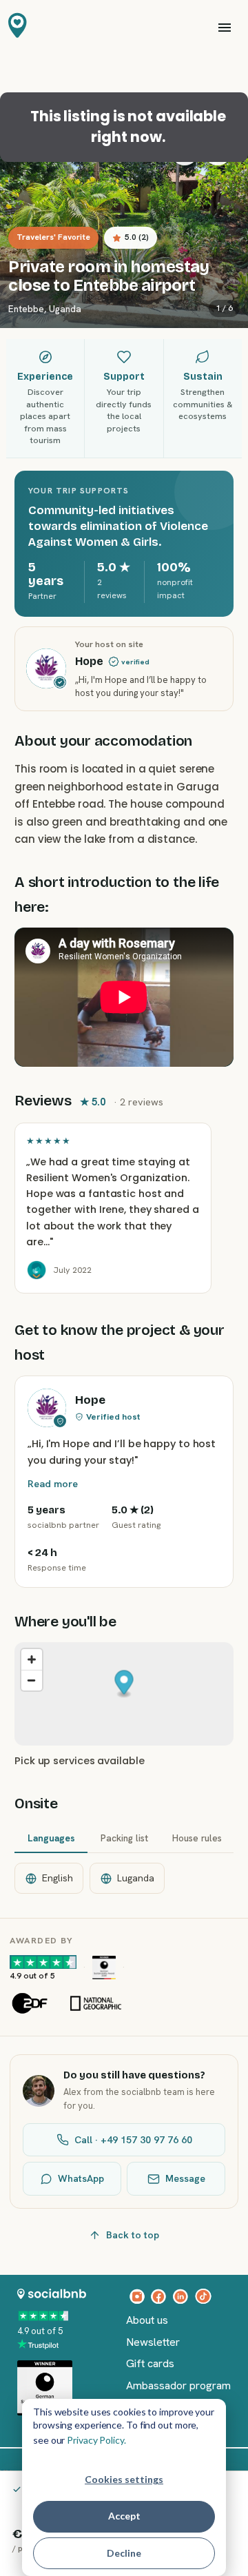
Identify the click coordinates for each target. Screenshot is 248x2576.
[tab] (51, 1839)
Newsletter (153, 2342)
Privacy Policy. (96, 2440)
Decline (124, 2553)
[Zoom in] (32, 1659)
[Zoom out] (32, 1680)
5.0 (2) (137, 237)
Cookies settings (124, 2479)
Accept (124, 2516)
